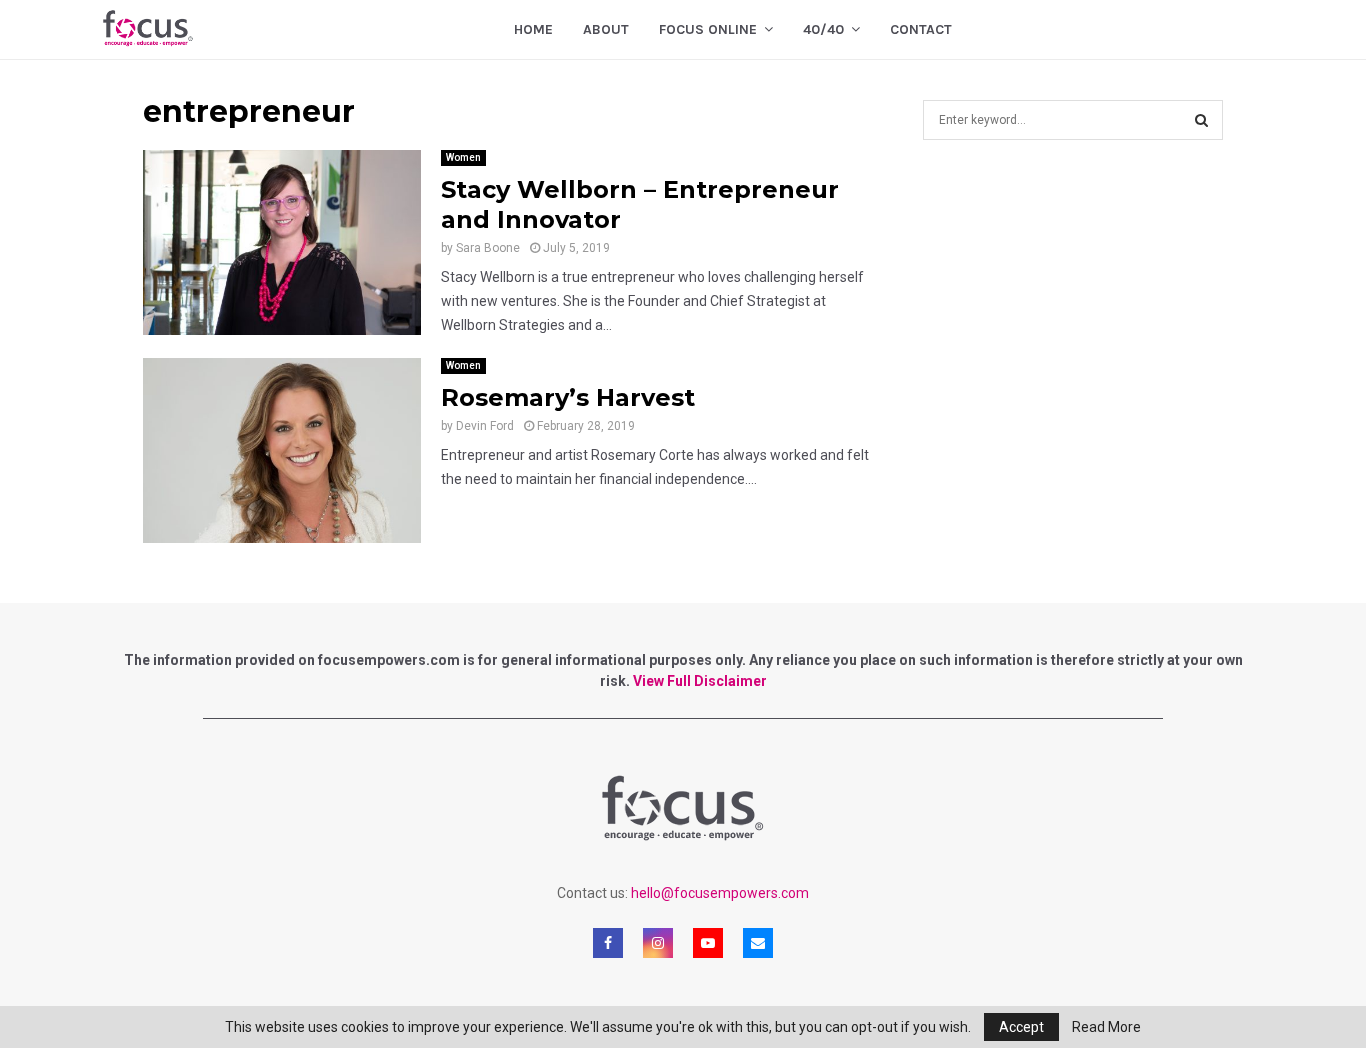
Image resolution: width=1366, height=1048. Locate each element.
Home (533, 29)
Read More (1106, 1027)
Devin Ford (485, 426)
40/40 (823, 29)
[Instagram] (658, 943)
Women (463, 157)
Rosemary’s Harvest (568, 397)
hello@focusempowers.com (720, 893)
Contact (921, 29)
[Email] (758, 943)
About (606, 29)
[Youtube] (708, 943)
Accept (1021, 1027)
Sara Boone (488, 248)
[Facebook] (608, 943)
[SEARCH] (1201, 120)
